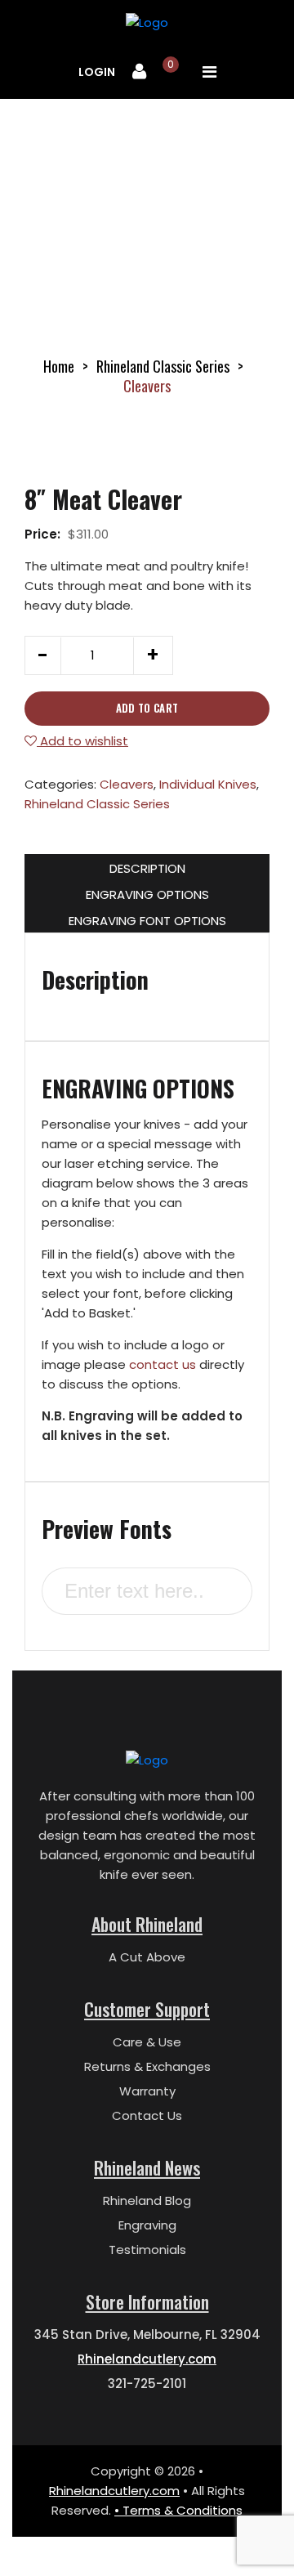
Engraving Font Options (147, 921)
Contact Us (147, 2115)
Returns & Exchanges (147, 2066)
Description (147, 868)
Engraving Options (147, 894)
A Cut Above (147, 1957)
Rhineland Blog (147, 2200)
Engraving (147, 2225)
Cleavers (127, 784)
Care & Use (147, 2042)
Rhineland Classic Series (163, 366)
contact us (163, 1364)
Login (97, 72)
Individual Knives (208, 784)
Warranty (147, 2091)
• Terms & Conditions (178, 2510)
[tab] (147, 867)
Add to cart (147, 708)
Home (59, 366)
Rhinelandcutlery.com (147, 2359)
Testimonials (147, 2250)
